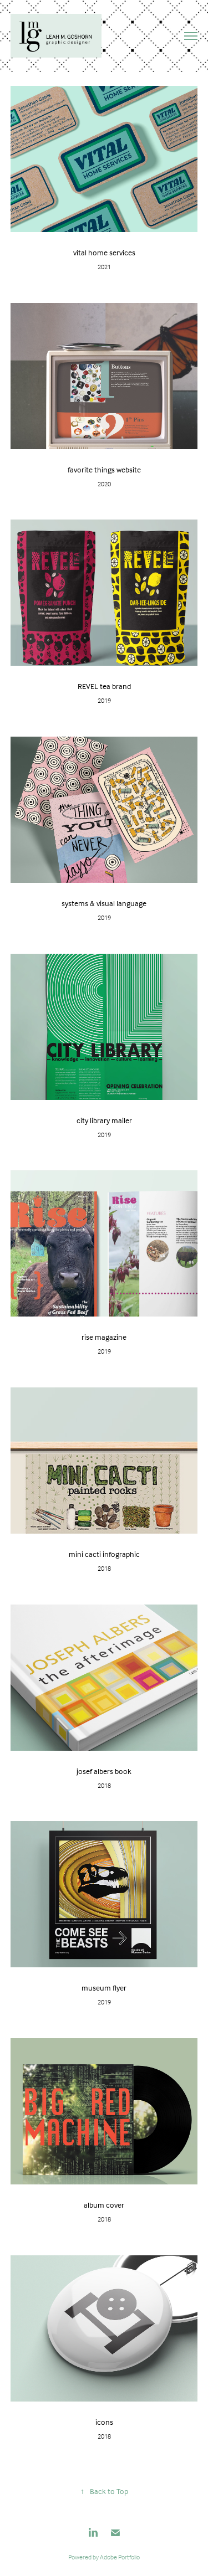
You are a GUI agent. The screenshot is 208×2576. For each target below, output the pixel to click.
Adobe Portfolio (120, 2557)
